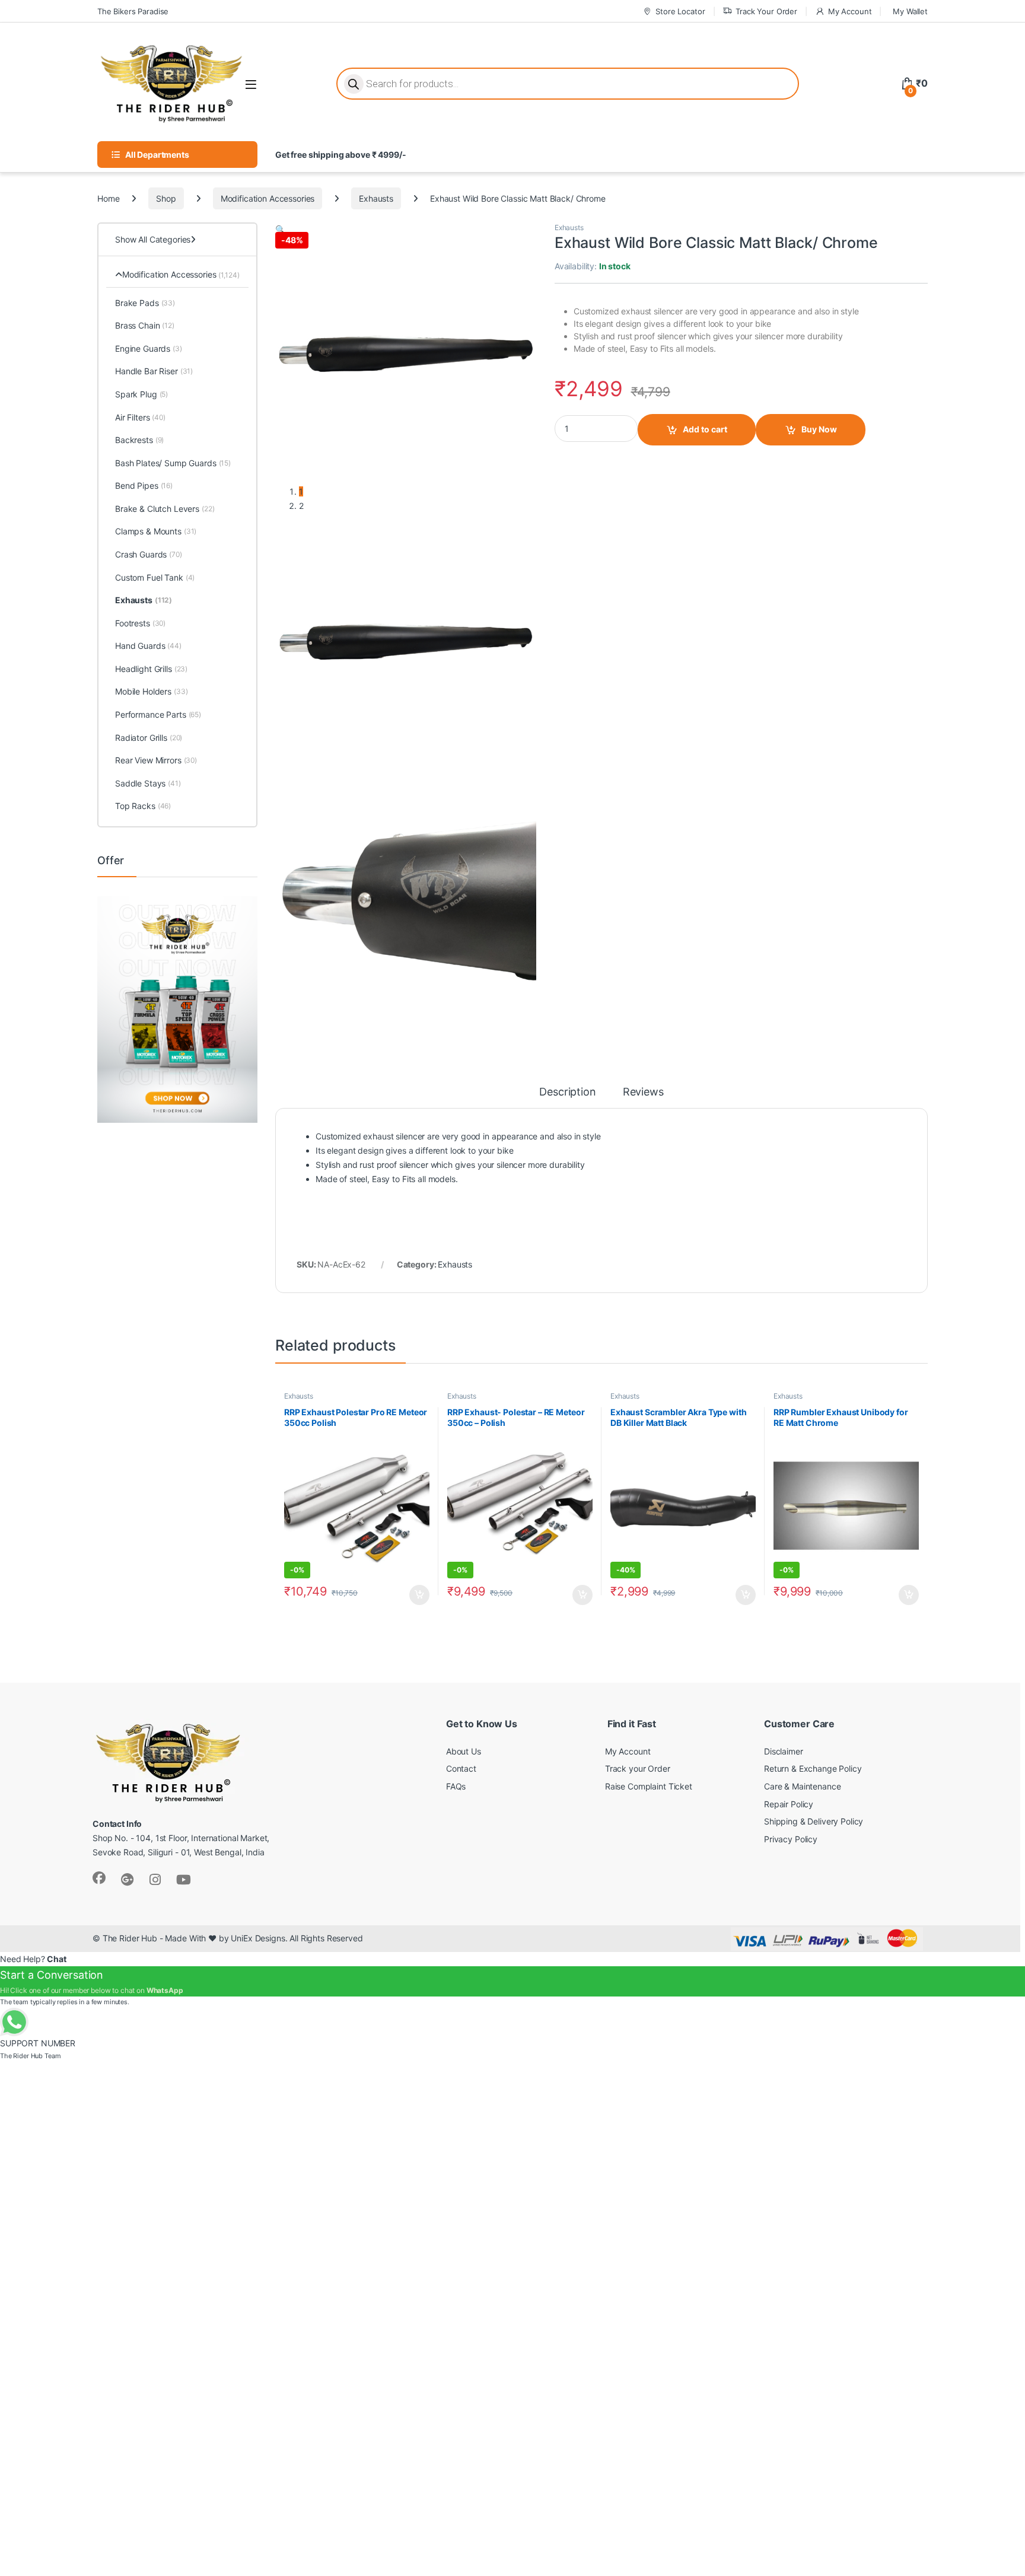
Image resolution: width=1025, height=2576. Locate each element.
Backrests (139, 440)
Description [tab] (567, 1092)
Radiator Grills (149, 738)
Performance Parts (158, 714)
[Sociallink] (99, 1878)
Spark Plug (141, 394)
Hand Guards (148, 646)
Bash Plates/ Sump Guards (173, 463)
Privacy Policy (791, 1839)
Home (108, 198)
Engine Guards (149, 348)
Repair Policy (789, 1804)
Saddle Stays (148, 783)
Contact (461, 1768)
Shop (166, 198)
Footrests (140, 623)
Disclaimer (784, 1751)
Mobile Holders (152, 691)
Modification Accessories (268, 198)
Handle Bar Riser (154, 371)
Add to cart (705, 429)
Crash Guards (149, 554)
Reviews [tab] (643, 1092)
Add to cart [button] (419, 1595)
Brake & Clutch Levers (165, 509)
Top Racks (143, 806)
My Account (850, 11)
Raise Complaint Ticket (649, 1786)
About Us (464, 1751)
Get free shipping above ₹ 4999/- (341, 155)
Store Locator (680, 11)
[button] (280, 229)
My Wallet (910, 11)
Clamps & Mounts (156, 531)
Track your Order (638, 1768)
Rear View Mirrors (156, 760)
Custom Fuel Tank (155, 577)
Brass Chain (145, 325)
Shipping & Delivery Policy (814, 1821)
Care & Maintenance (802, 1786)
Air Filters (140, 417)
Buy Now (819, 429)
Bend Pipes (144, 485)
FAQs (456, 1786)
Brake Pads (145, 303)
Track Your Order (766, 11)
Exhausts (376, 198)
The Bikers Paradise (133, 11)
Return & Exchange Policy (813, 1768)
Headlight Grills (151, 669)
